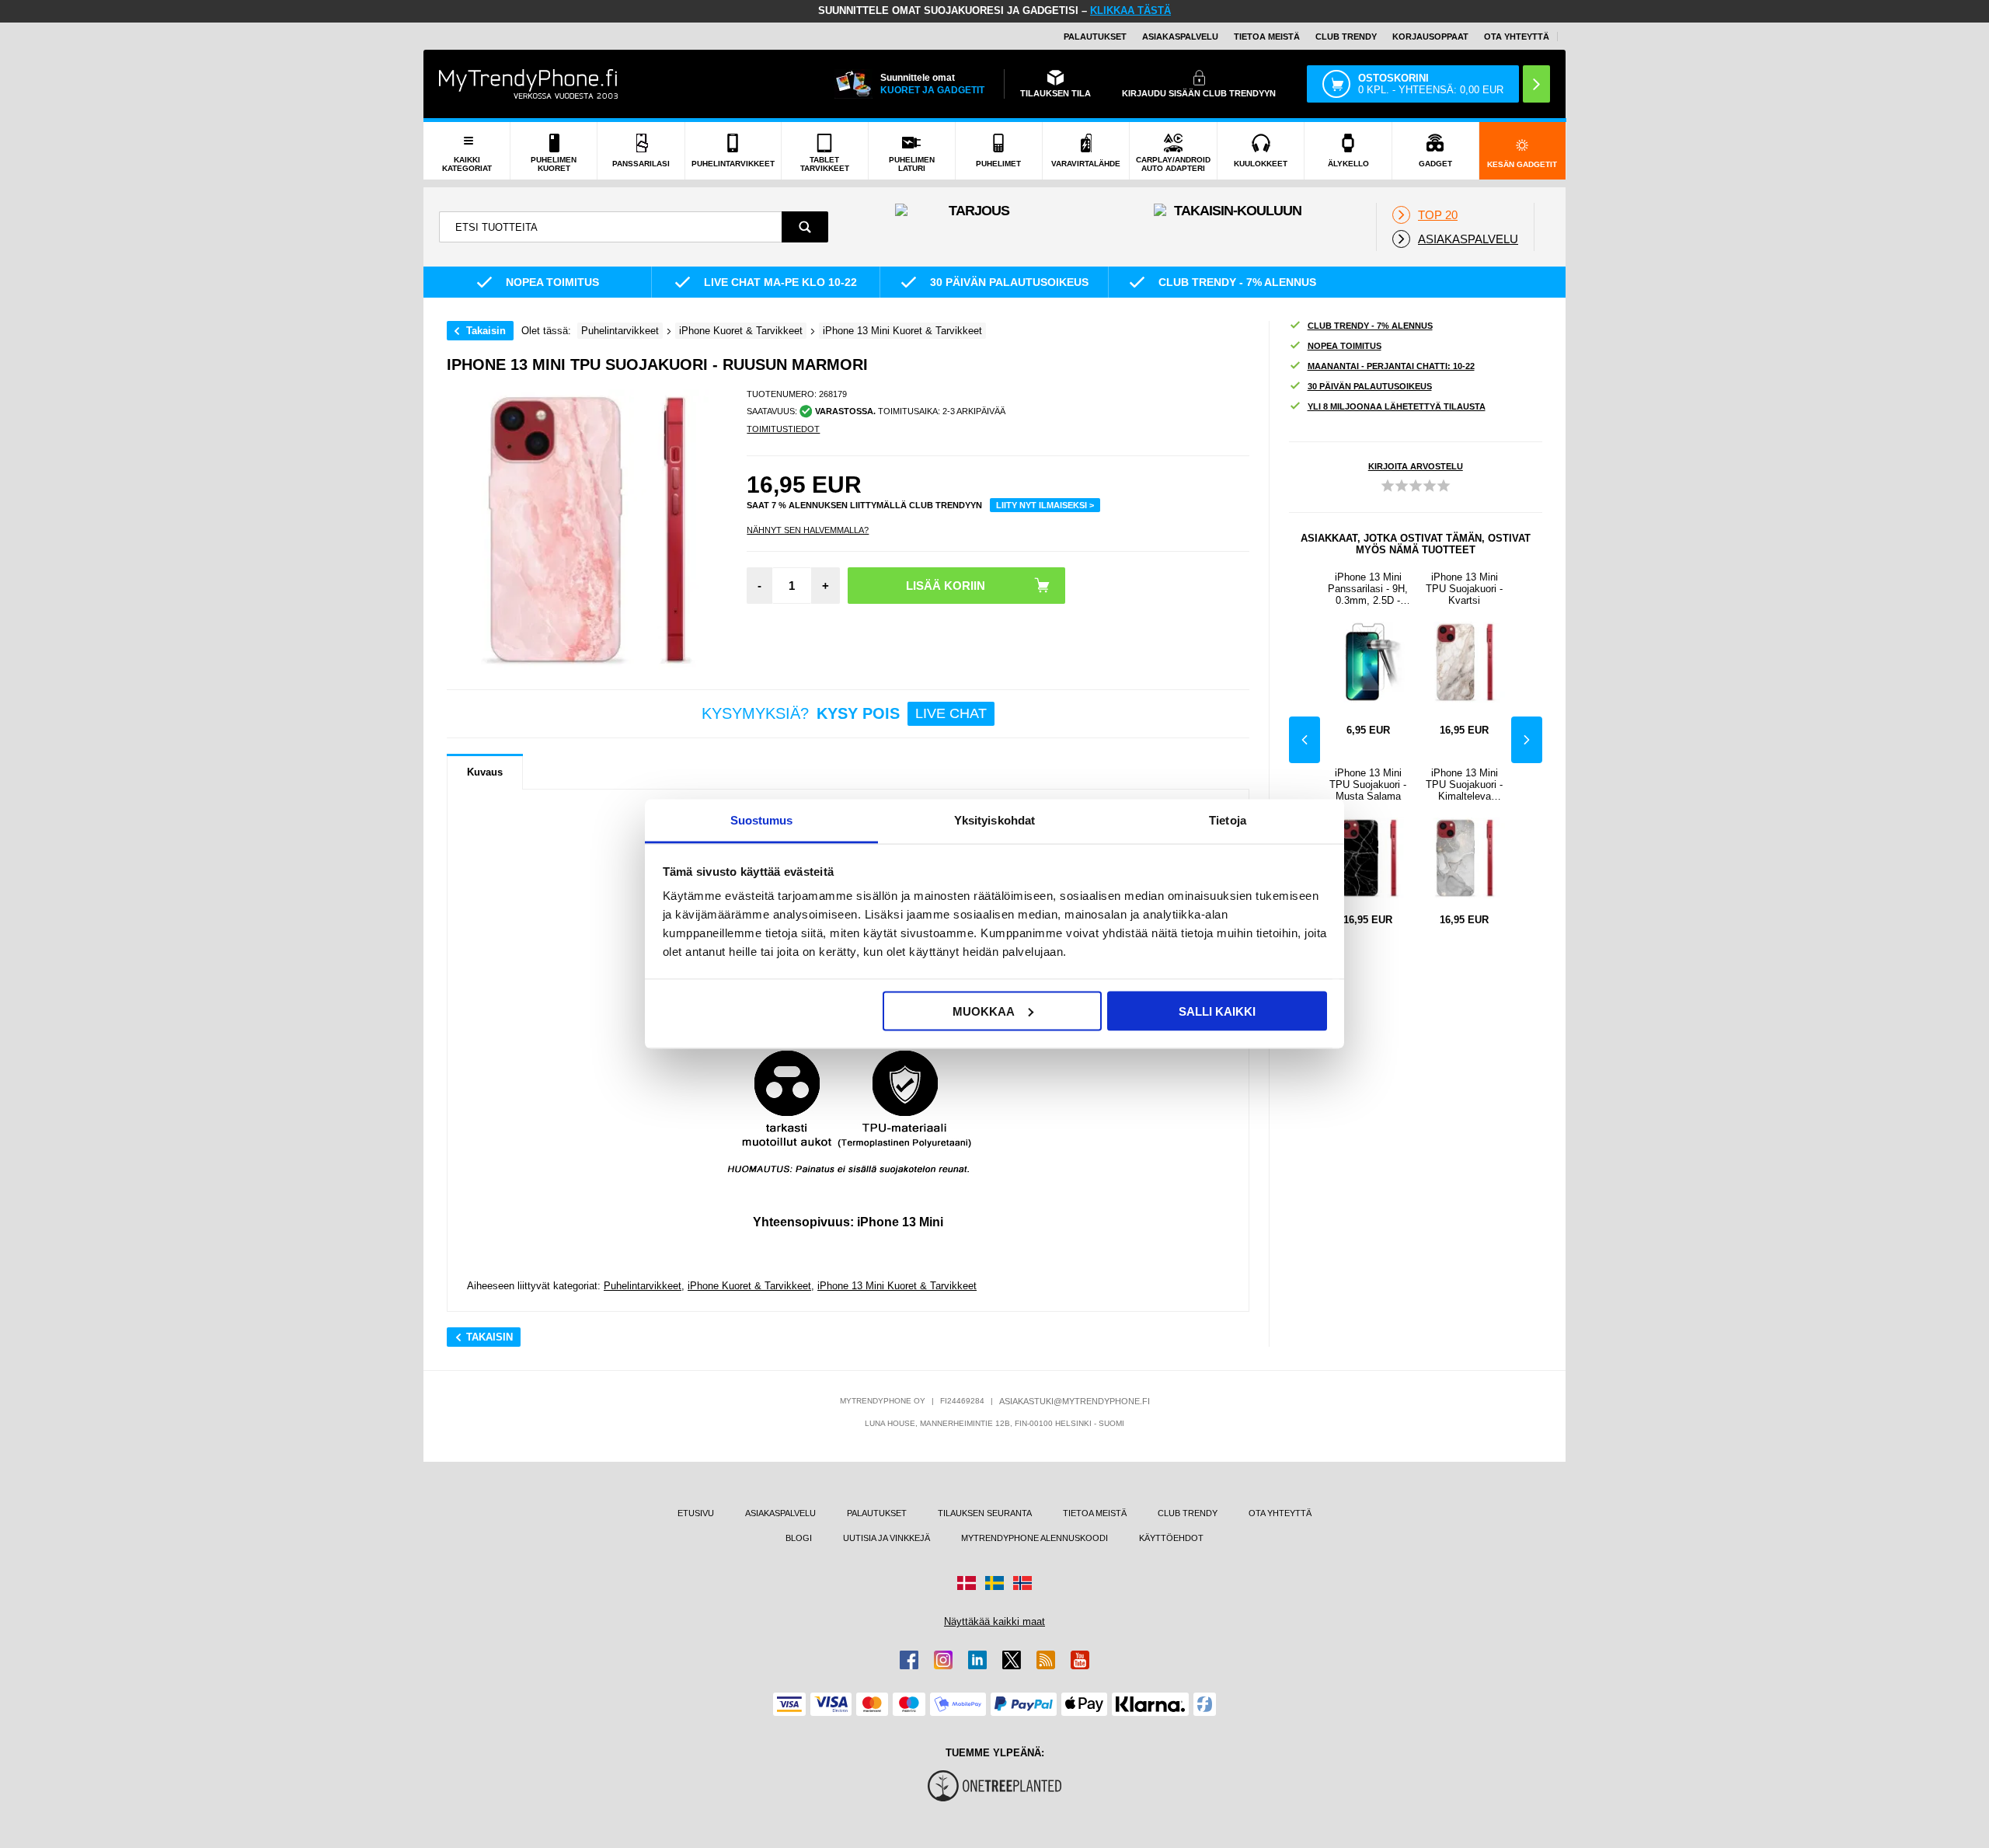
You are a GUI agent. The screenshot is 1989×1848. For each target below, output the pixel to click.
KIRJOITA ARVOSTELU (1416, 466)
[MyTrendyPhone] (528, 84)
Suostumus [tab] (762, 820)
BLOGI (799, 1538)
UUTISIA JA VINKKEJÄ (887, 1538)
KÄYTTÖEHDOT (1171, 1538)
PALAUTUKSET (1095, 37)
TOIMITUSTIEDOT (783, 429)
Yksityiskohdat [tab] (994, 820)
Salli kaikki (1217, 1011)
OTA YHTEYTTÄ (1517, 37)
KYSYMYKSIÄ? (844, 713)
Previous (1305, 740)
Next (1527, 740)
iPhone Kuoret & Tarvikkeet (749, 1286)
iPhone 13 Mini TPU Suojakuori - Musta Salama (1368, 785)
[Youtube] (1080, 1660)
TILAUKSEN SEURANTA (985, 1513)
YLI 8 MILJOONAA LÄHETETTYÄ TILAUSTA (1397, 406)
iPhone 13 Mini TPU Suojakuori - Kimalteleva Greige (1464, 785)
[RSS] (1046, 1660)
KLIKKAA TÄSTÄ (1130, 10)
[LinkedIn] (977, 1660)
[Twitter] (1012, 1660)
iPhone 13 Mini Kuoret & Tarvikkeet (897, 1286)
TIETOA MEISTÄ (1267, 37)
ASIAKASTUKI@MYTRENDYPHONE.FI (1075, 1401)
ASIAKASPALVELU (1180, 37)
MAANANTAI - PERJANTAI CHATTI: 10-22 (1391, 366)
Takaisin (486, 331)
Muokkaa (984, 1011)
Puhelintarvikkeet (643, 1286)
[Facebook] (909, 1660)
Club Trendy (1346, 37)
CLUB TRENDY (1188, 1513)
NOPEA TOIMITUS (1345, 346)
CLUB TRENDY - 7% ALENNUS (1370, 326)
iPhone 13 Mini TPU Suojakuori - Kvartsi (1464, 589)
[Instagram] (943, 1660)
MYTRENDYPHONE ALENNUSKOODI (1035, 1538)
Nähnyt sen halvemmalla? (808, 530)
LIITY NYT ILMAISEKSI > (1045, 505)
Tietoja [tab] (1228, 820)
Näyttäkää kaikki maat (994, 1621)
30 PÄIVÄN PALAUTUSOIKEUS (1370, 386)
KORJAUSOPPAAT (1430, 37)
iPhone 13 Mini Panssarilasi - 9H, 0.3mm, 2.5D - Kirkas (1368, 589)
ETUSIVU (696, 1513)
